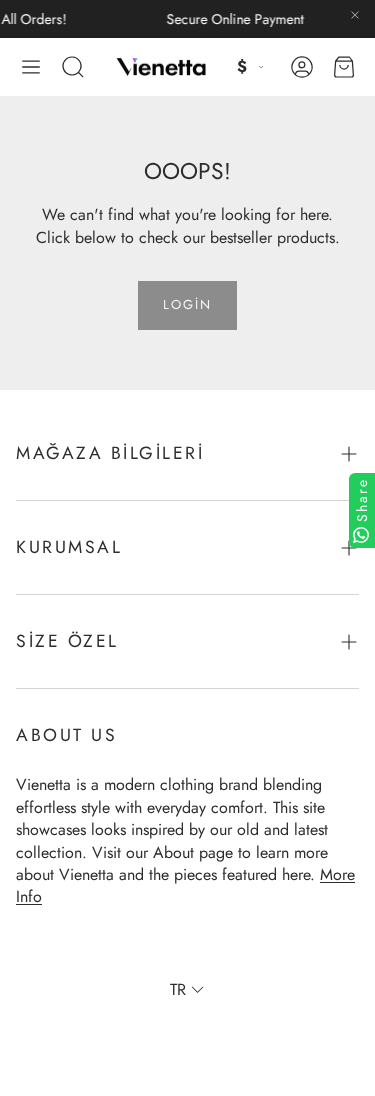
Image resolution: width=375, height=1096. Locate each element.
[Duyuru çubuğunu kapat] (355, 15)
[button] (31, 67)
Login (187, 304)
